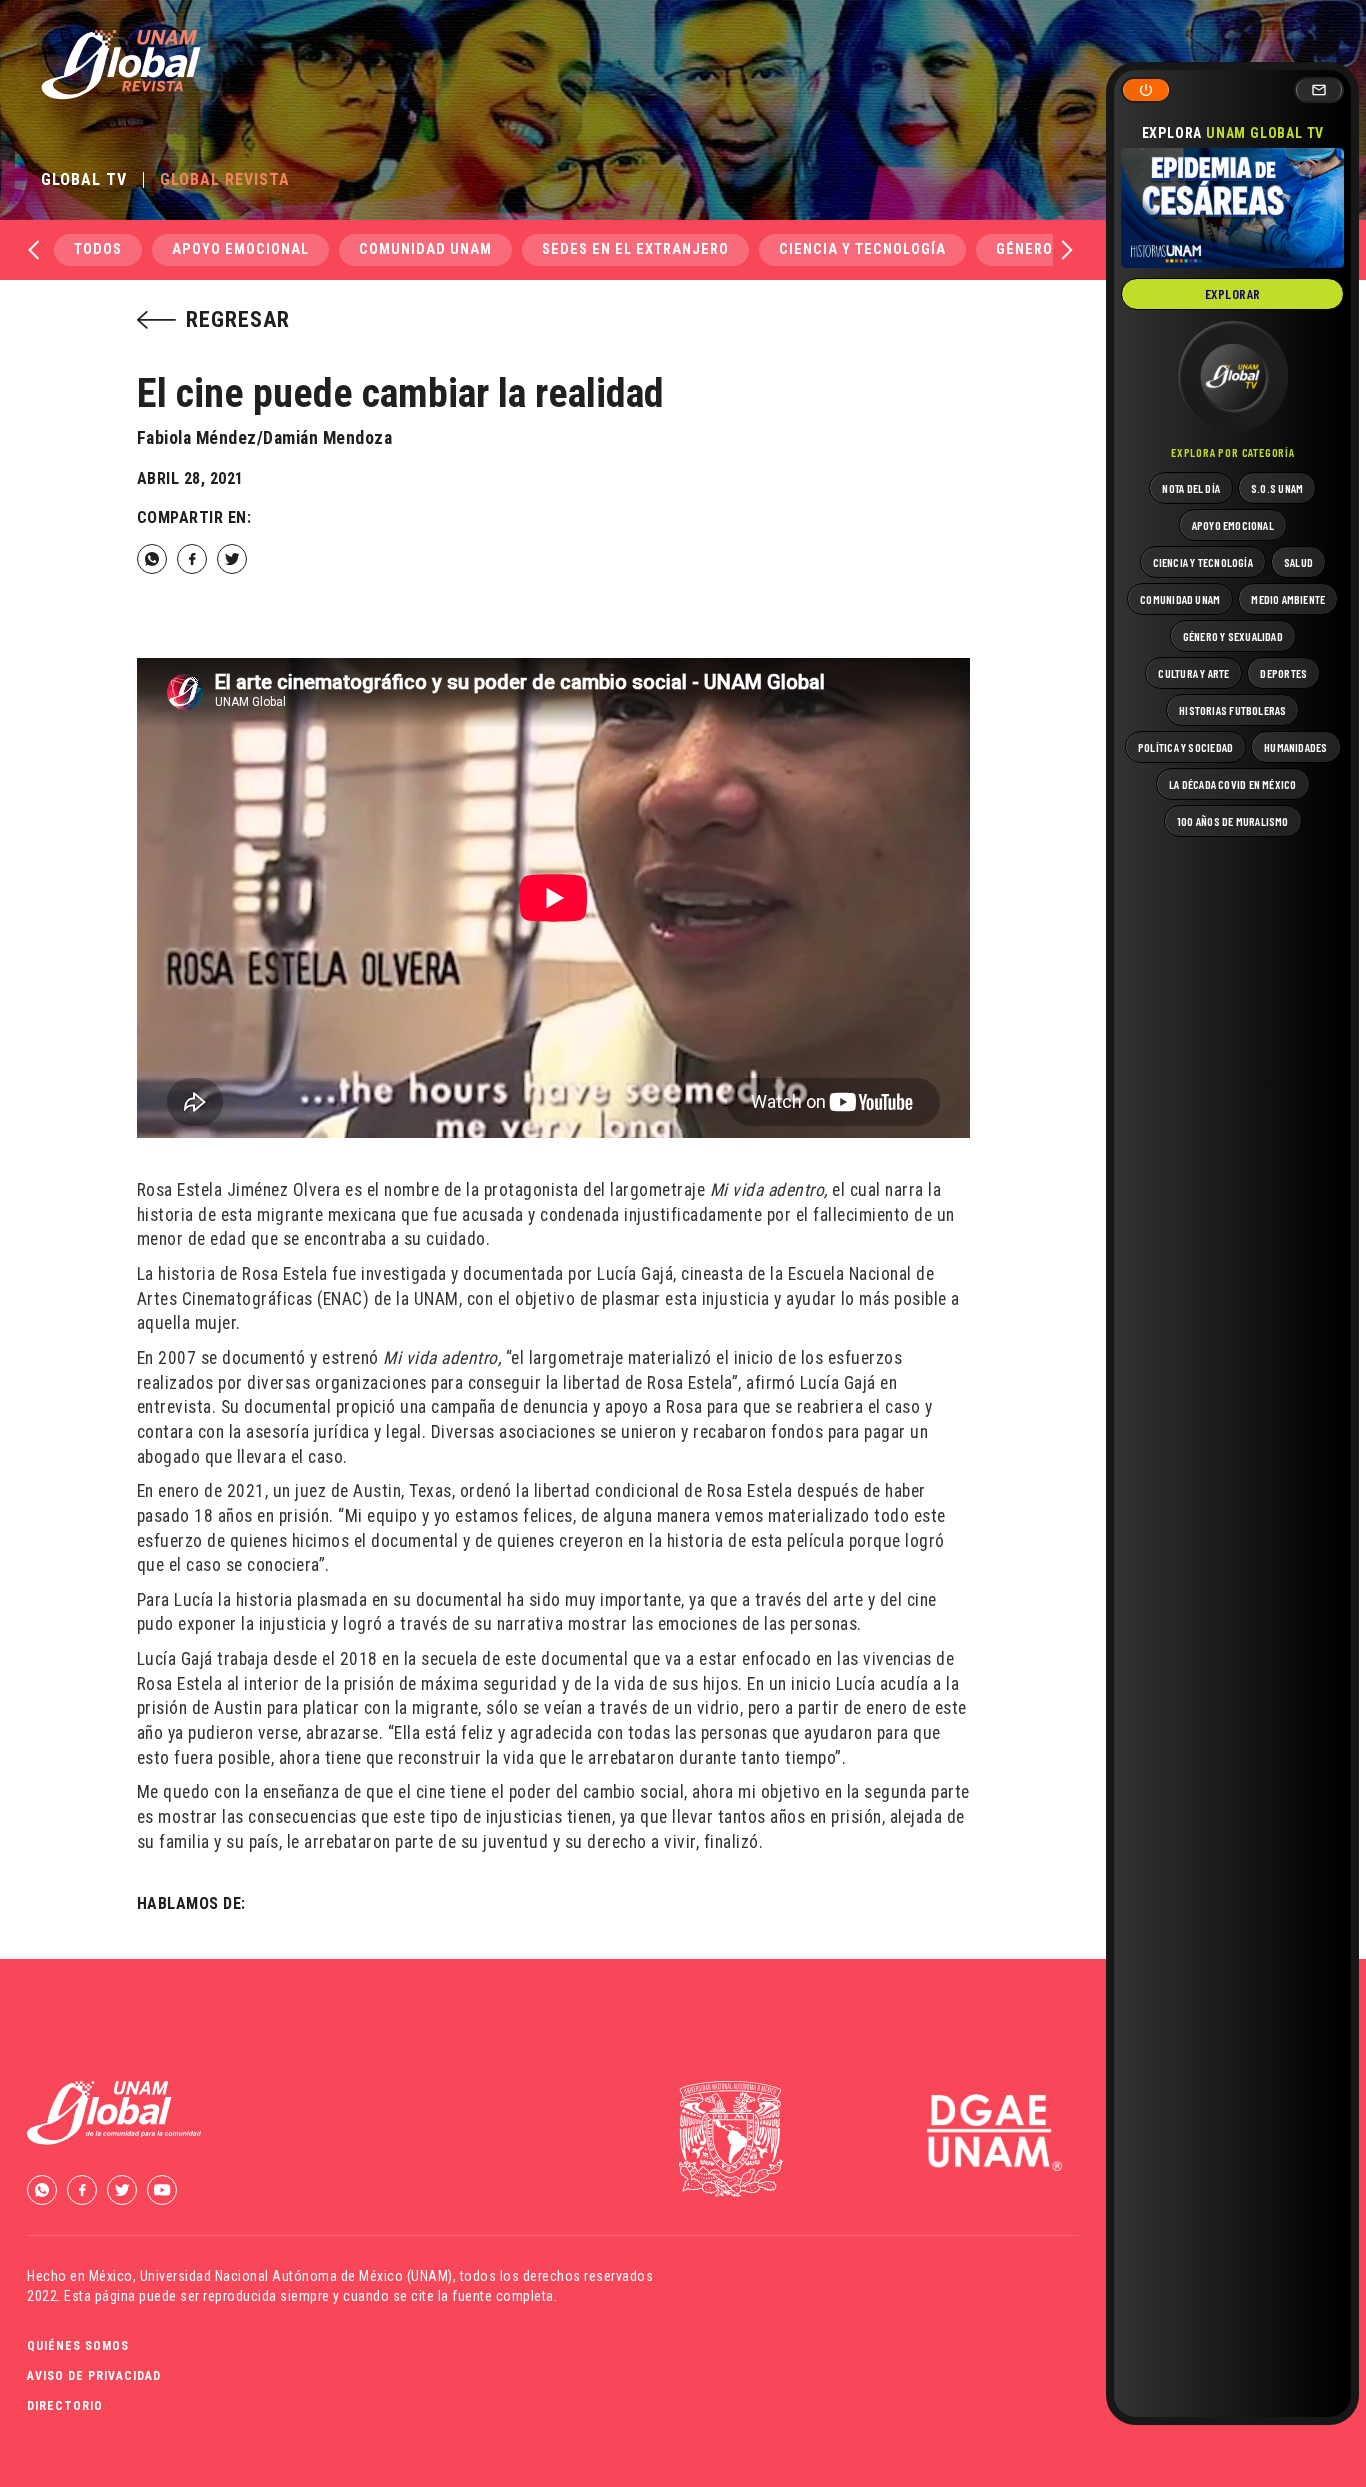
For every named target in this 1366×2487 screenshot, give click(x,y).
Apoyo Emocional (240, 249)
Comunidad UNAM (425, 249)
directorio (65, 2406)
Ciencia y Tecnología (862, 249)
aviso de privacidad (94, 2376)
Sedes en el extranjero (635, 249)
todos (98, 249)
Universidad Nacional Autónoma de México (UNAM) (296, 2276)
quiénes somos (78, 2346)
